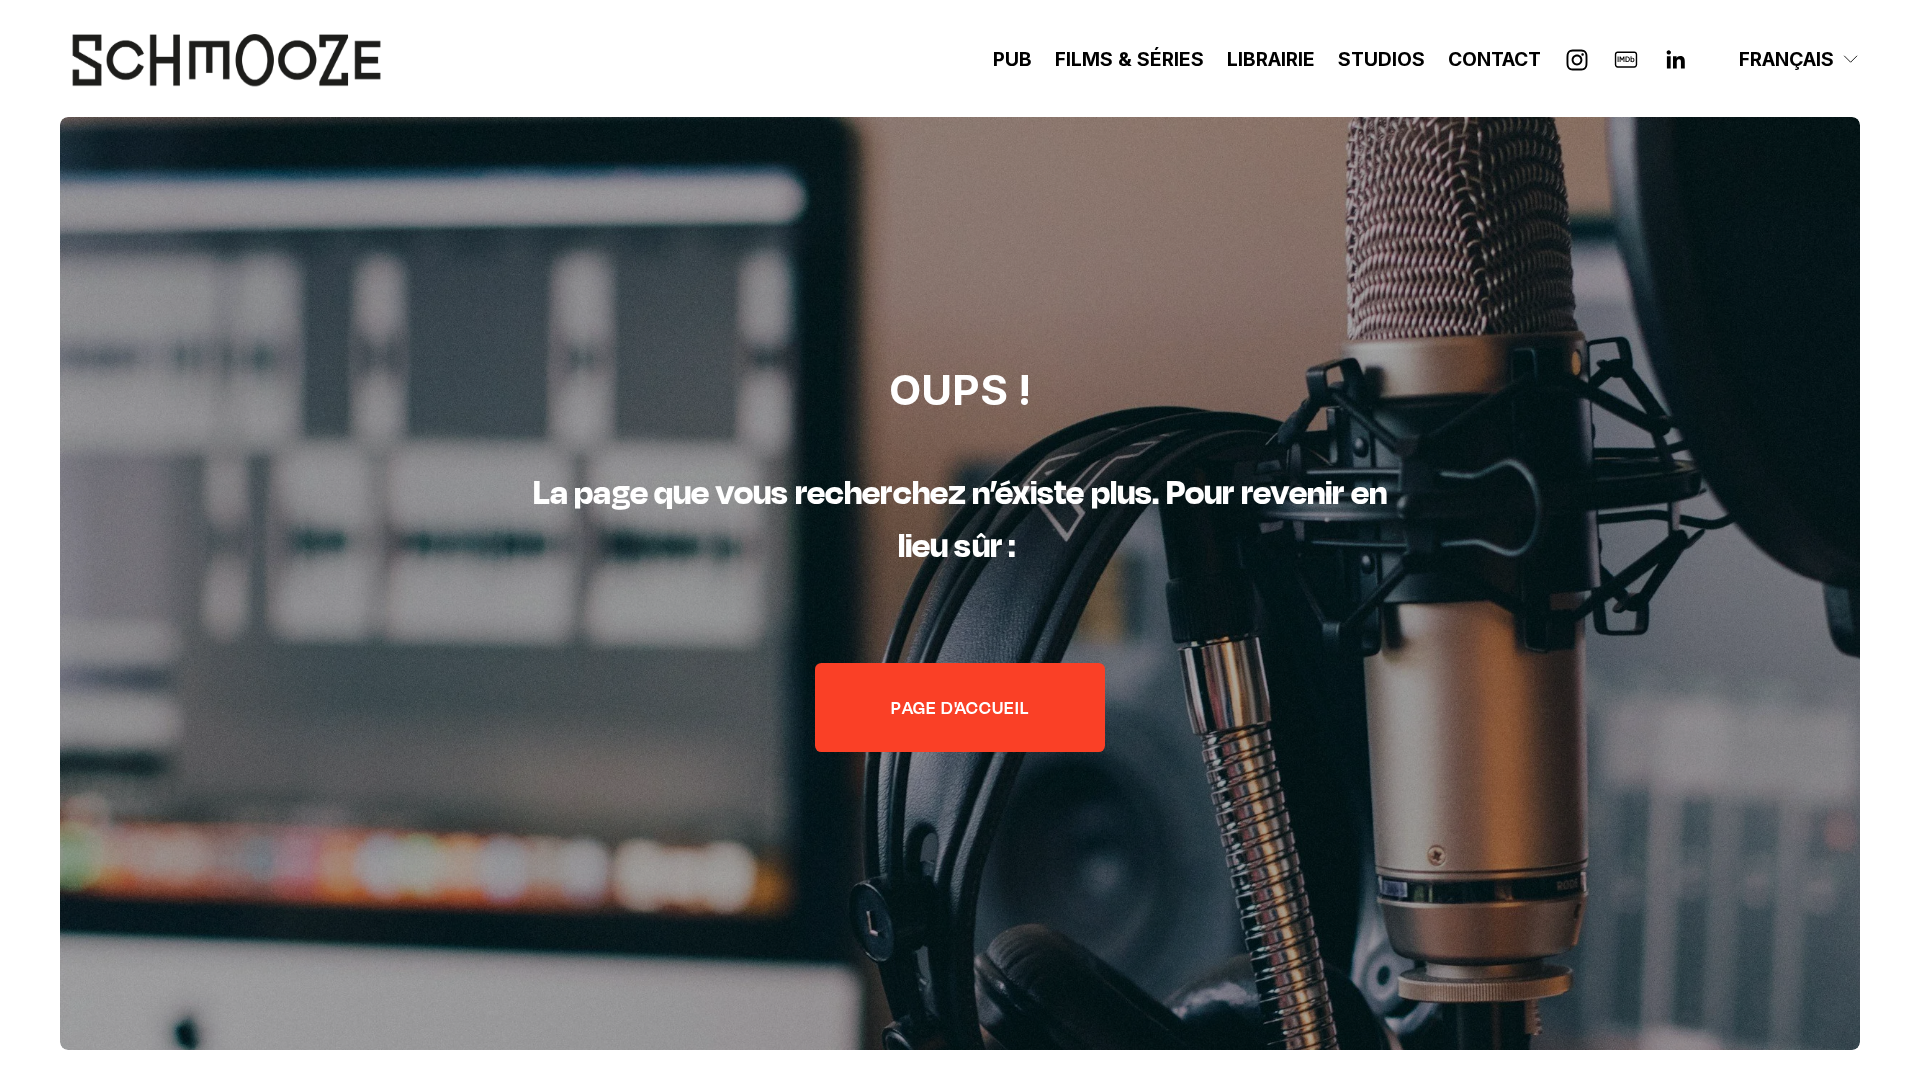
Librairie (1271, 59)
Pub (1012, 59)
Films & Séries (1129, 59)
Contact (1494, 59)
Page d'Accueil (960, 707)
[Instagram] (1577, 60)
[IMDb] (1626, 60)
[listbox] (1785, 60)
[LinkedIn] (1675, 60)
